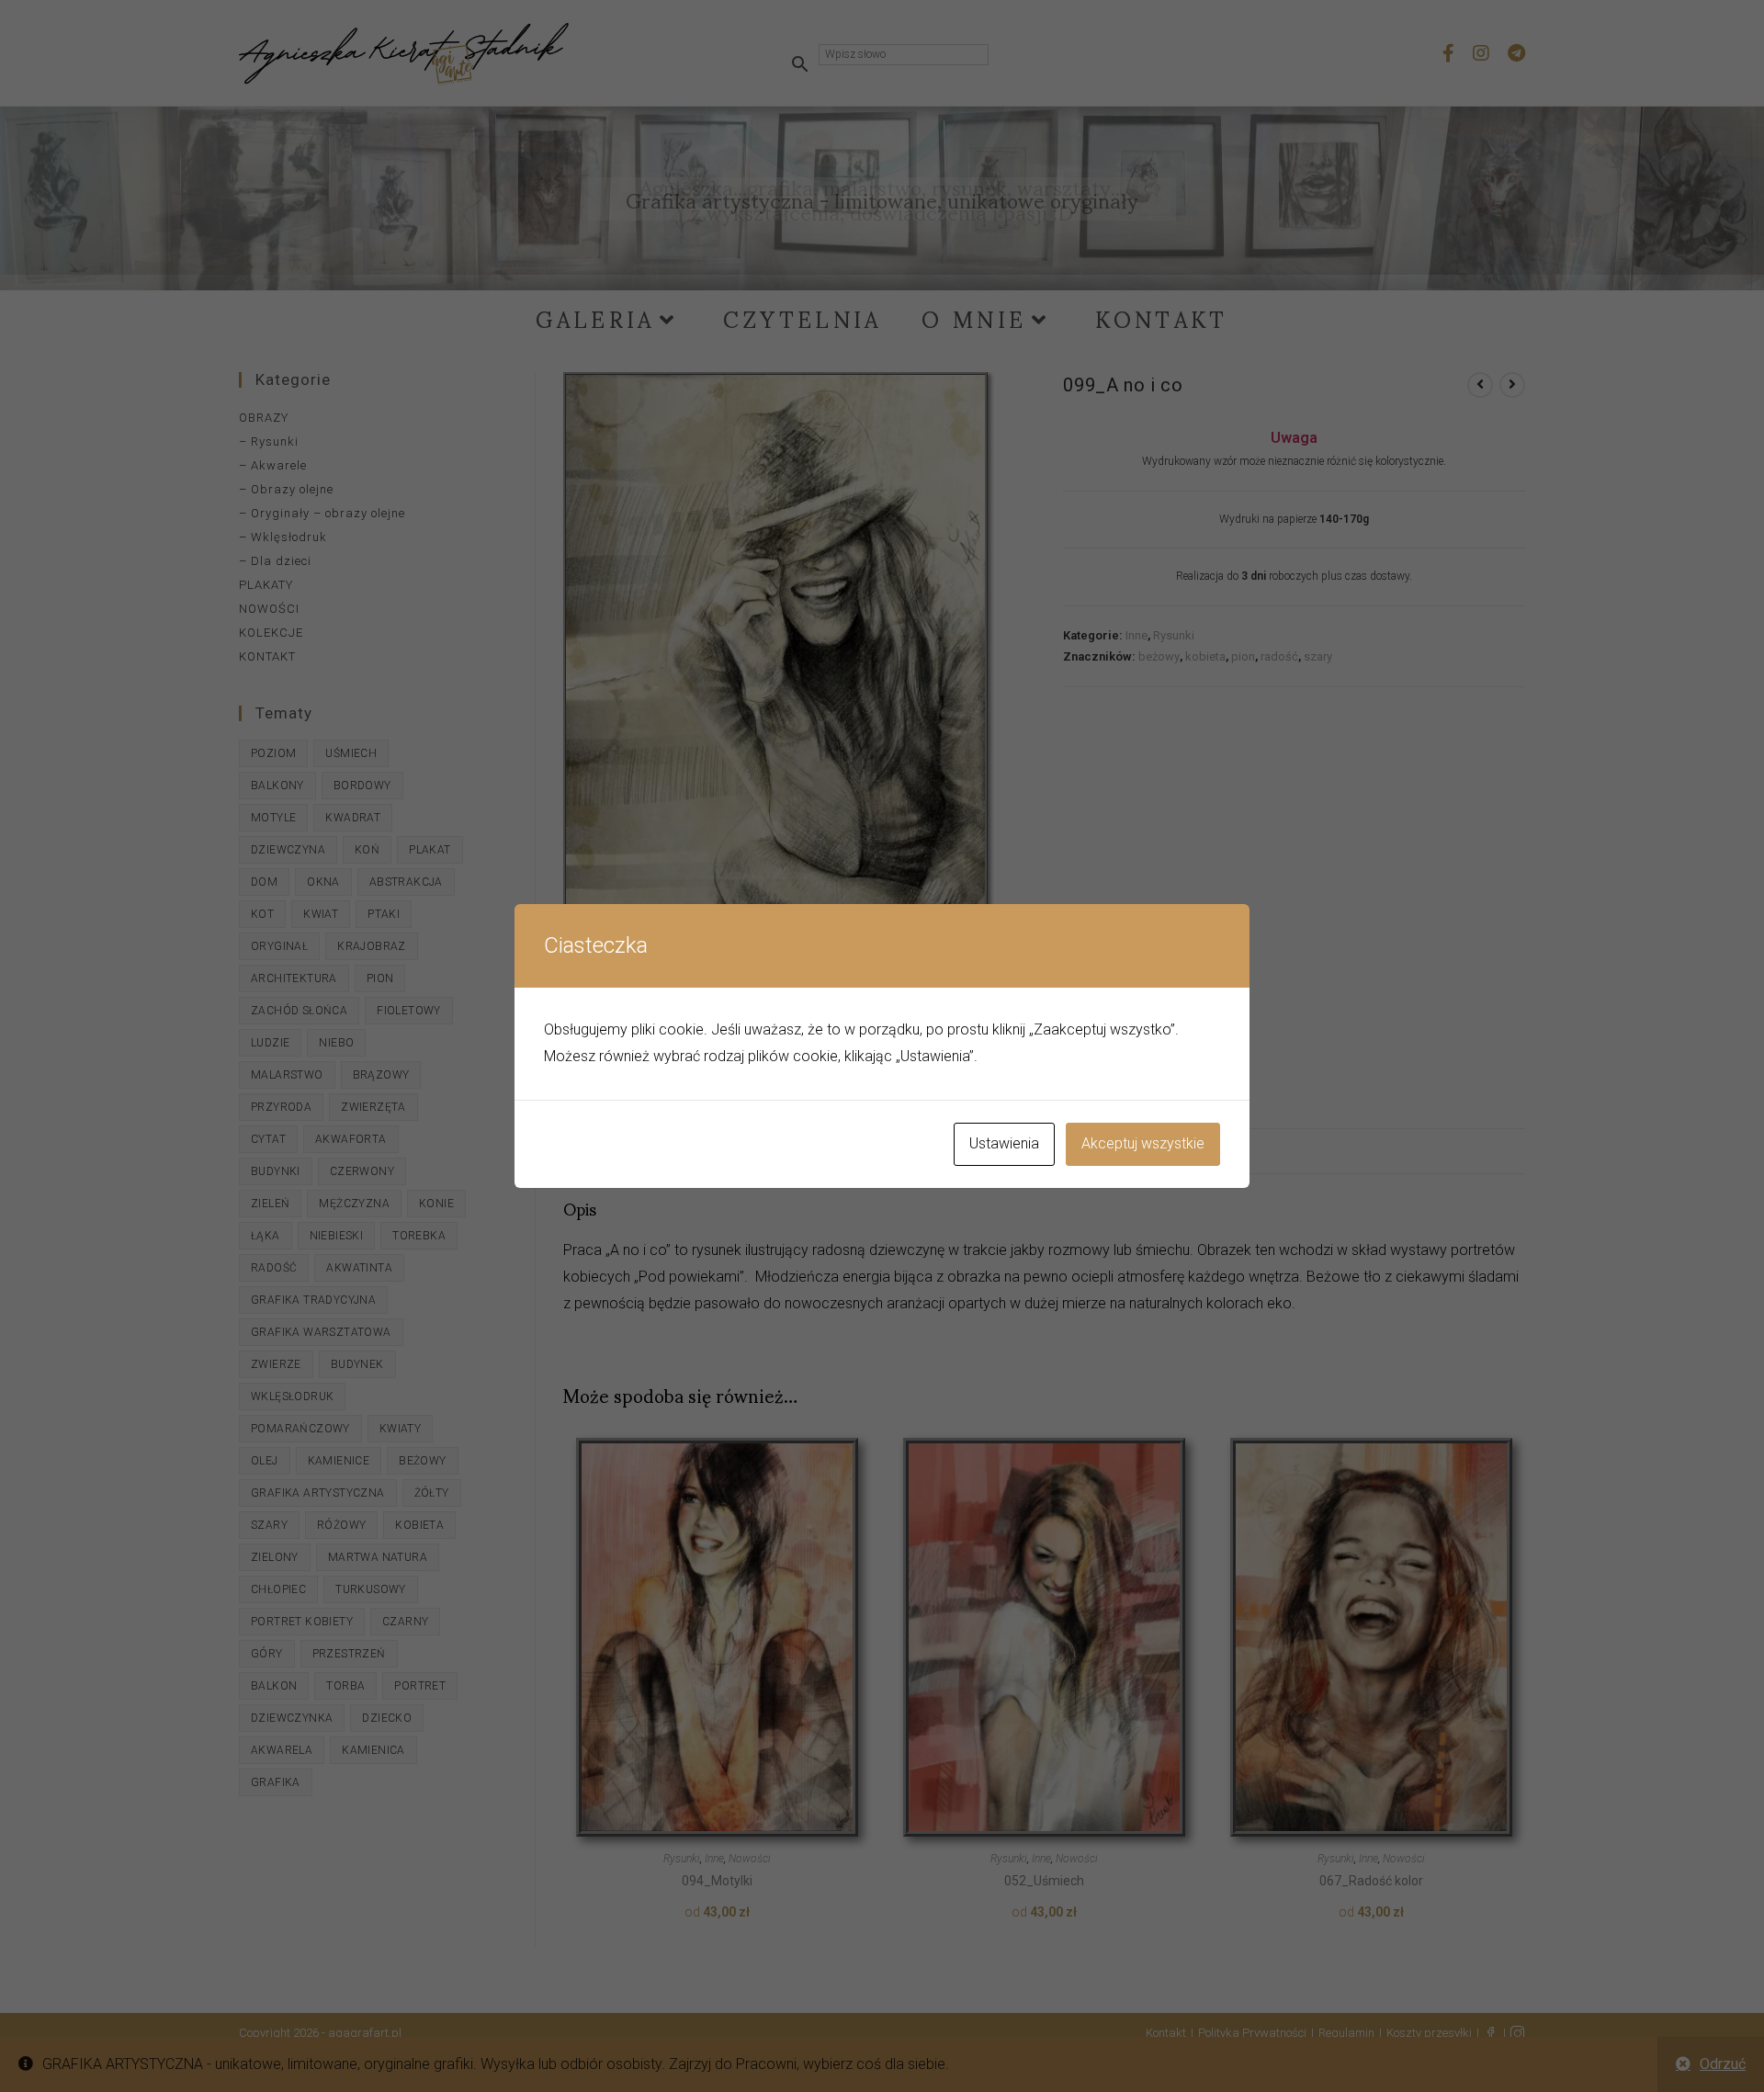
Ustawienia (1004, 1143)
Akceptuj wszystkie (1143, 1143)
